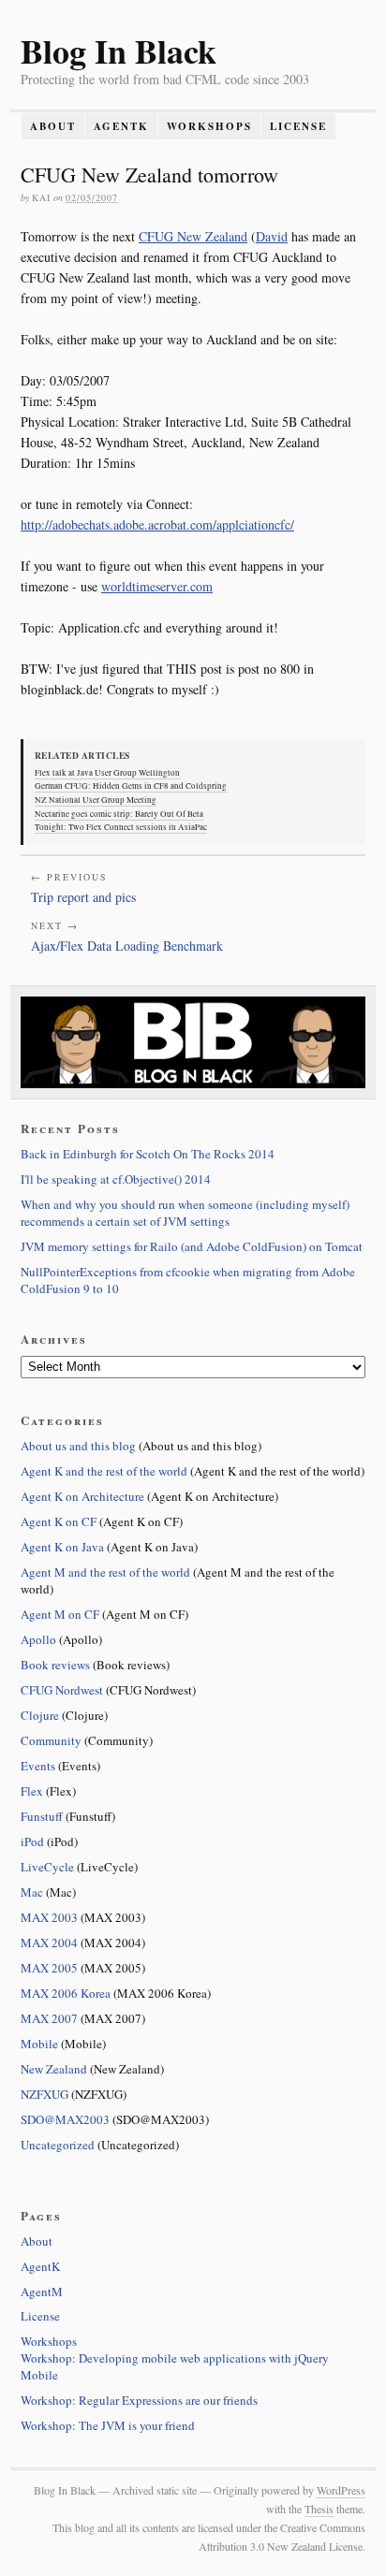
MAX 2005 (49, 1968)
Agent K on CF (59, 1521)
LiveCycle (47, 1867)
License (298, 126)
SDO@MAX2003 (65, 2119)
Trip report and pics (83, 897)
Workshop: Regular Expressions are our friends (139, 2400)
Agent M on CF (60, 1614)
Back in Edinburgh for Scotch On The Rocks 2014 (148, 1154)
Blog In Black (119, 51)
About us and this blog (78, 1446)
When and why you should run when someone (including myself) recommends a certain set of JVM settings (185, 1213)
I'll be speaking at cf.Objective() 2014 (116, 1179)
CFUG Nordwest (62, 1690)
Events (38, 1766)
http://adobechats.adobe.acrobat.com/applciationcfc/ (157, 524)
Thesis (319, 2509)
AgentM (42, 2292)
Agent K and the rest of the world (104, 1471)
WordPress (341, 2490)
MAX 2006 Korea (66, 1993)
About (53, 126)
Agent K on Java (62, 1547)
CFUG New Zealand (193, 236)
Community (51, 1740)
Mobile (39, 2044)
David (272, 236)
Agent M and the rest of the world (105, 1572)
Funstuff (42, 1816)
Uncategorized (58, 2145)
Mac (32, 1892)
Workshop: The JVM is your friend (108, 2425)
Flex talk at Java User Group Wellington (107, 773)
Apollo (38, 1639)
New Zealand (54, 2069)
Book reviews (55, 1665)
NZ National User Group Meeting (96, 800)
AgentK (121, 126)
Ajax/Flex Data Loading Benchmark (127, 946)
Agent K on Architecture (82, 1496)
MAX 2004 (49, 1943)
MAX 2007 (49, 2018)
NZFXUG (45, 2094)
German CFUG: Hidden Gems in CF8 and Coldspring (131, 786)
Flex (32, 1791)
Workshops (209, 126)
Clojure (40, 1715)
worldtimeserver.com (157, 586)
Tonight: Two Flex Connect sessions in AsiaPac (121, 827)
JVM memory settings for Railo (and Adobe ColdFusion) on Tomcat (192, 1246)
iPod (32, 1841)
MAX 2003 (49, 1917)
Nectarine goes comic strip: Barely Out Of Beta (119, 814)
